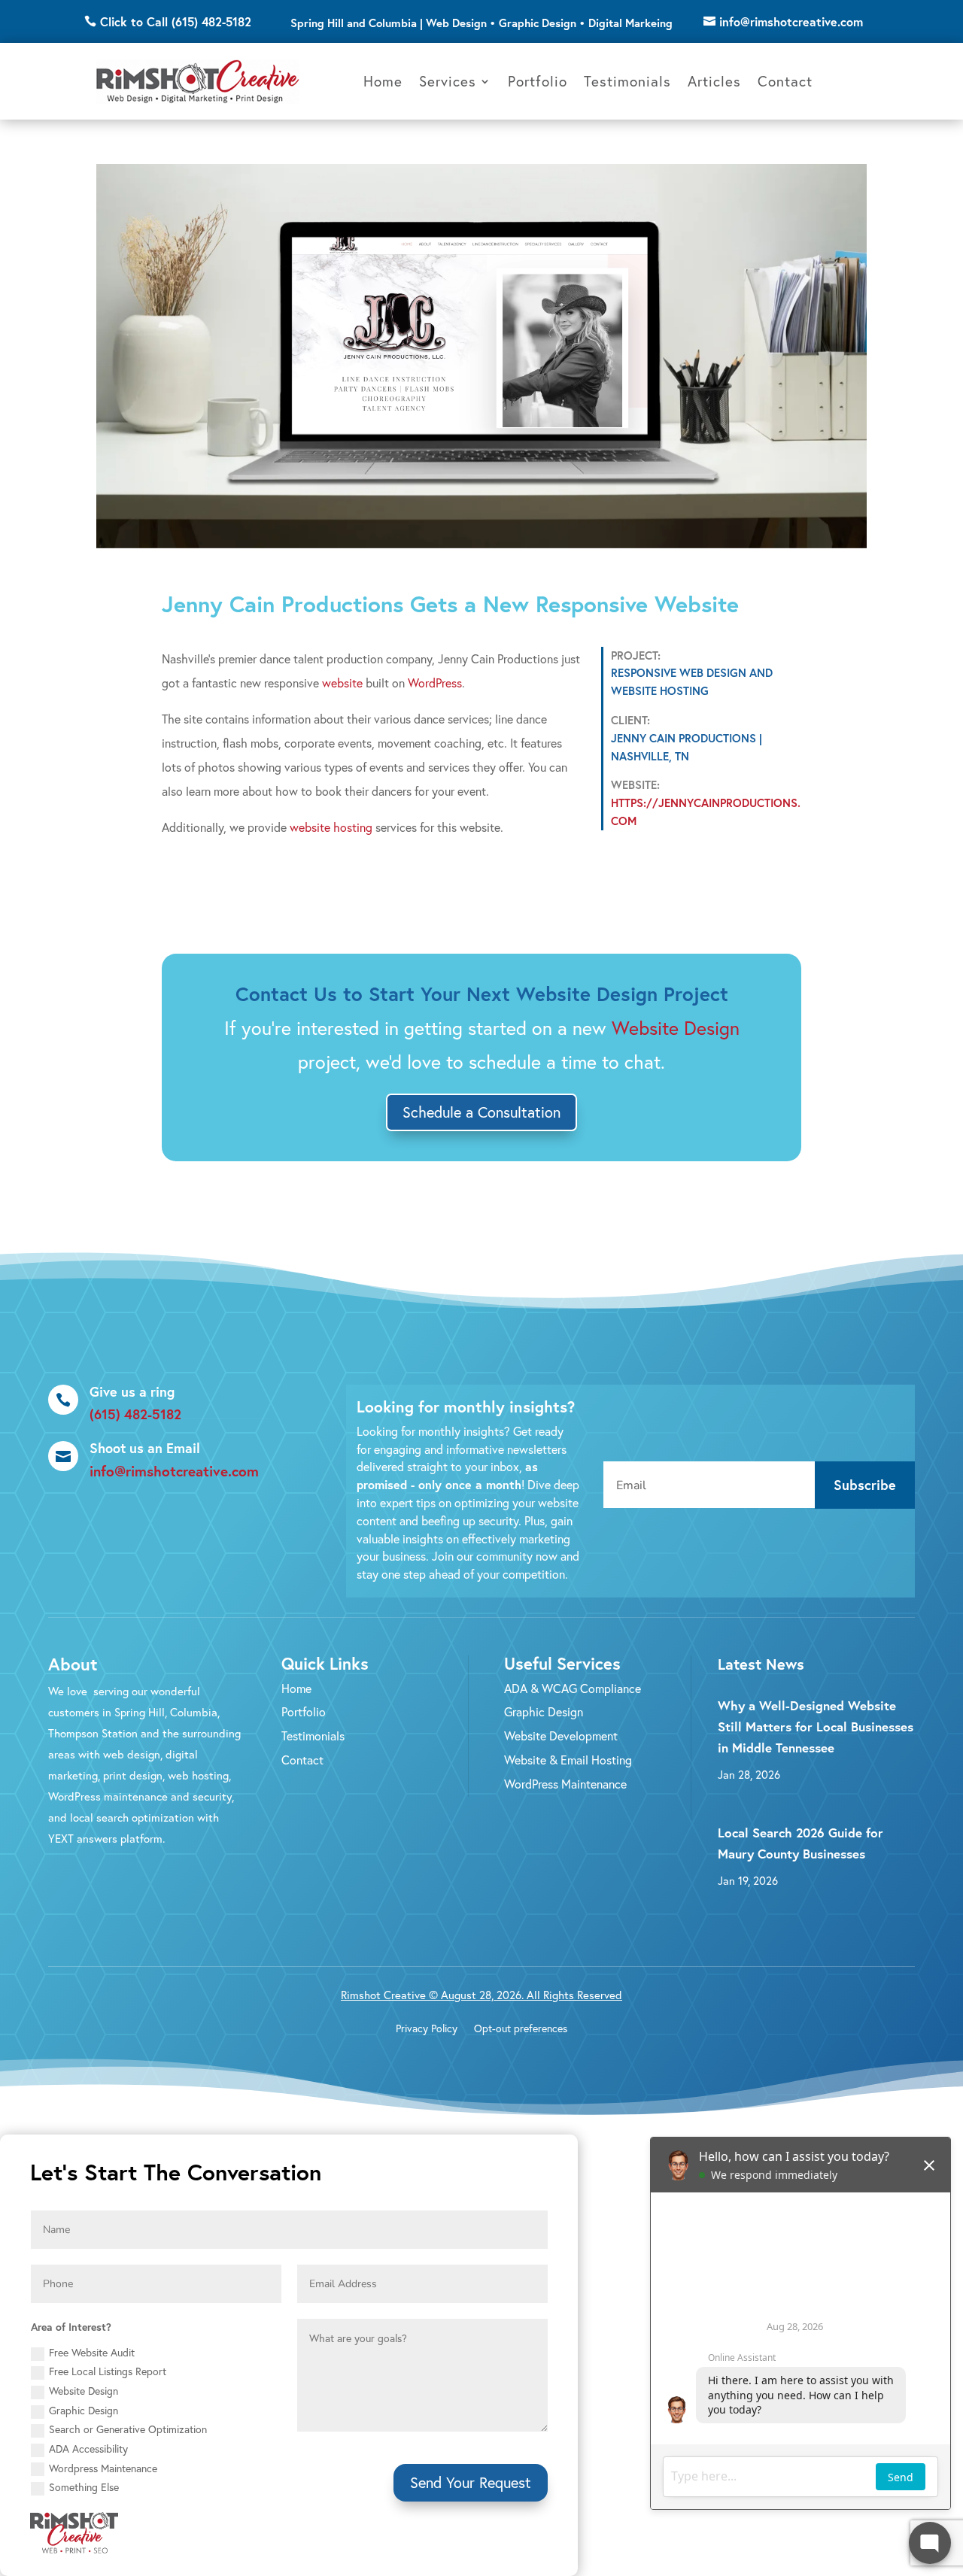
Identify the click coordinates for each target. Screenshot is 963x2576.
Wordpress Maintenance (103, 2468)
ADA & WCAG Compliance (573, 1688)
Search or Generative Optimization (128, 2429)
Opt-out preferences (521, 2029)
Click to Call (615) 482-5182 (176, 21)
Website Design (587, 994)
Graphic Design (544, 1711)
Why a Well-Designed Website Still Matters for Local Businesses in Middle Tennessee (816, 1726)
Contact (785, 81)
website (342, 683)
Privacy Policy (427, 2029)
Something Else (84, 2487)
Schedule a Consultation (481, 1112)
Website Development (561, 1736)
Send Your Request (471, 2482)
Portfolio (538, 81)
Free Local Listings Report (108, 2371)
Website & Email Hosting (568, 1760)
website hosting (331, 827)
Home (383, 81)
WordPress (435, 683)
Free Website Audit (92, 2352)
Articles (714, 81)
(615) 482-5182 (135, 1414)
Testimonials (627, 81)
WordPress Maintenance (565, 1784)
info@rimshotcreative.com (791, 21)
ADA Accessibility (88, 2449)
